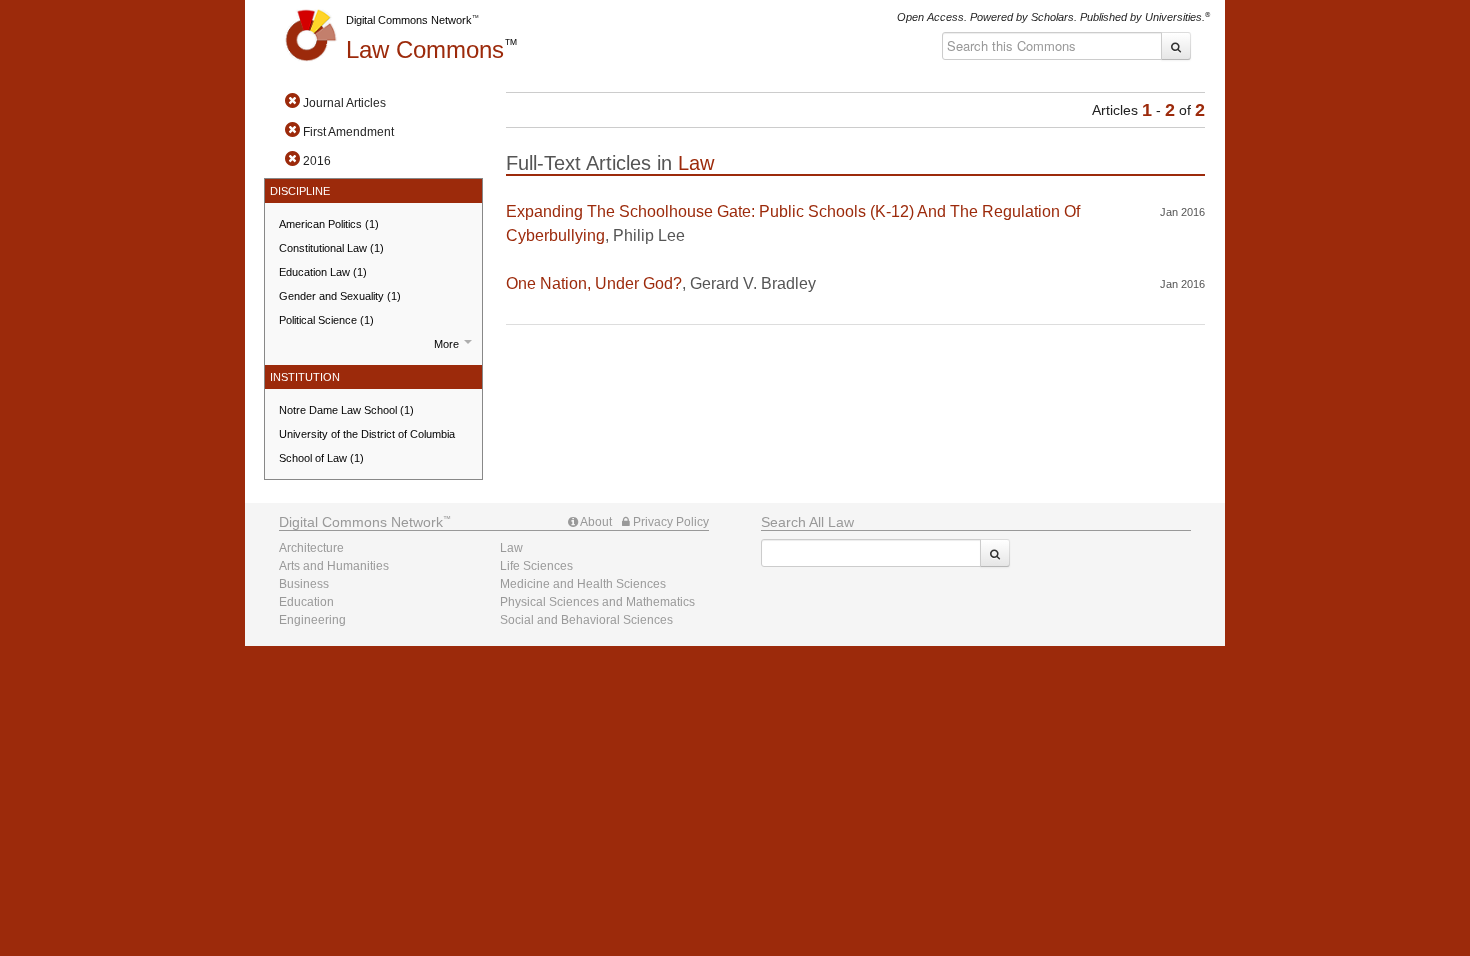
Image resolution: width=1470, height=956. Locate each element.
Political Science (326, 320)
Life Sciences (536, 566)
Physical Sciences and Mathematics (597, 602)
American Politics (329, 224)
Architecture (311, 548)
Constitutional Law (331, 248)
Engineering (312, 620)
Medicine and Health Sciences (583, 584)
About (595, 522)
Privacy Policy (669, 522)
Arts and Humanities (334, 566)
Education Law (323, 272)
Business (304, 584)
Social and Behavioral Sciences (586, 620)
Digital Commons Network (409, 20)
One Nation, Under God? (594, 283)
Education (306, 602)
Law (425, 49)
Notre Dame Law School (346, 410)
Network (361, 522)
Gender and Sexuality (340, 296)
